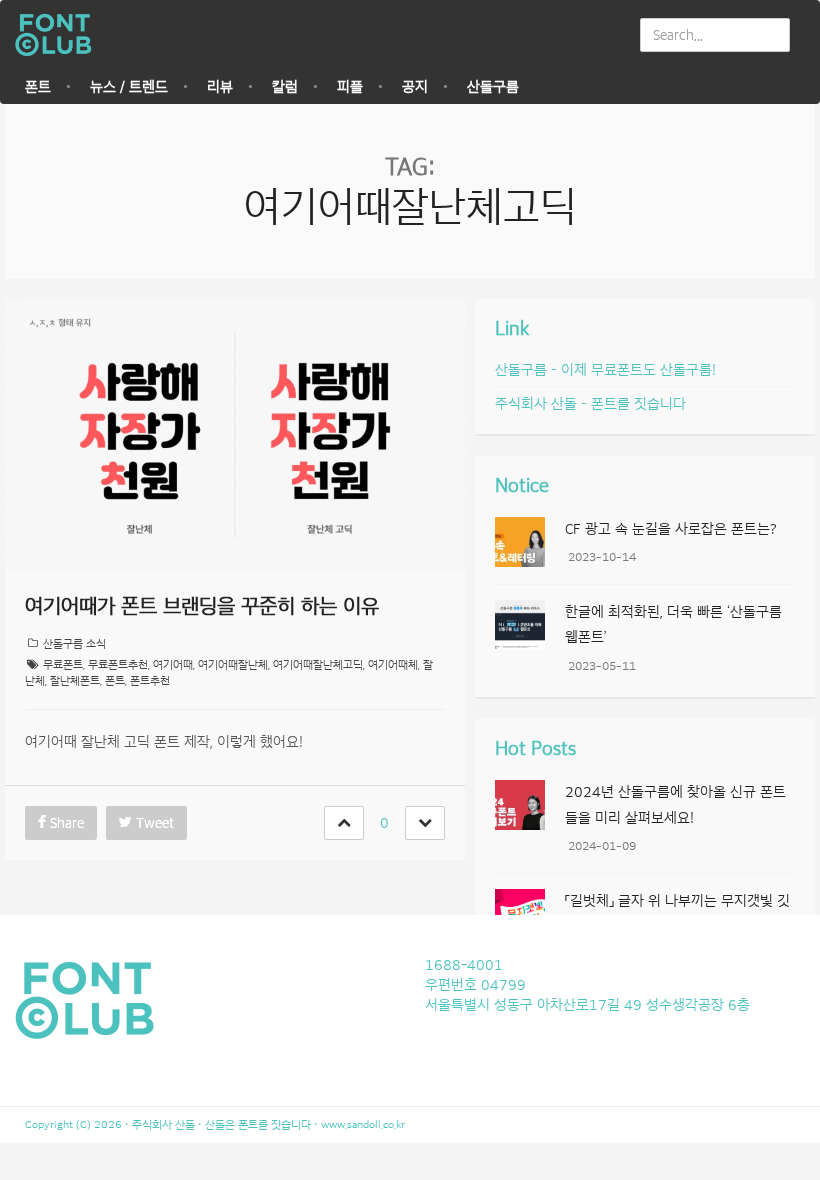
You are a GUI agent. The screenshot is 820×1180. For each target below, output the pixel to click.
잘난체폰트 (75, 680)
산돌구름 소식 (74, 643)
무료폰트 (63, 664)
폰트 (38, 87)
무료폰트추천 (118, 664)
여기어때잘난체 (233, 664)
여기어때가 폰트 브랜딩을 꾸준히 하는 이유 (202, 606)
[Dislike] (425, 823)
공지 (415, 87)
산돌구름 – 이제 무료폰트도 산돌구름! (605, 370)
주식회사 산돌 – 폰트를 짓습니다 (590, 404)
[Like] (344, 823)
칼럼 (285, 87)
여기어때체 (393, 664)
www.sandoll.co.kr (363, 1124)
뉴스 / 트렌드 (129, 87)
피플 (350, 87)
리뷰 (220, 87)
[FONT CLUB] (59, 35)
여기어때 (173, 664)
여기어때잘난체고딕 (318, 664)
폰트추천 (150, 680)
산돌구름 (493, 87)
